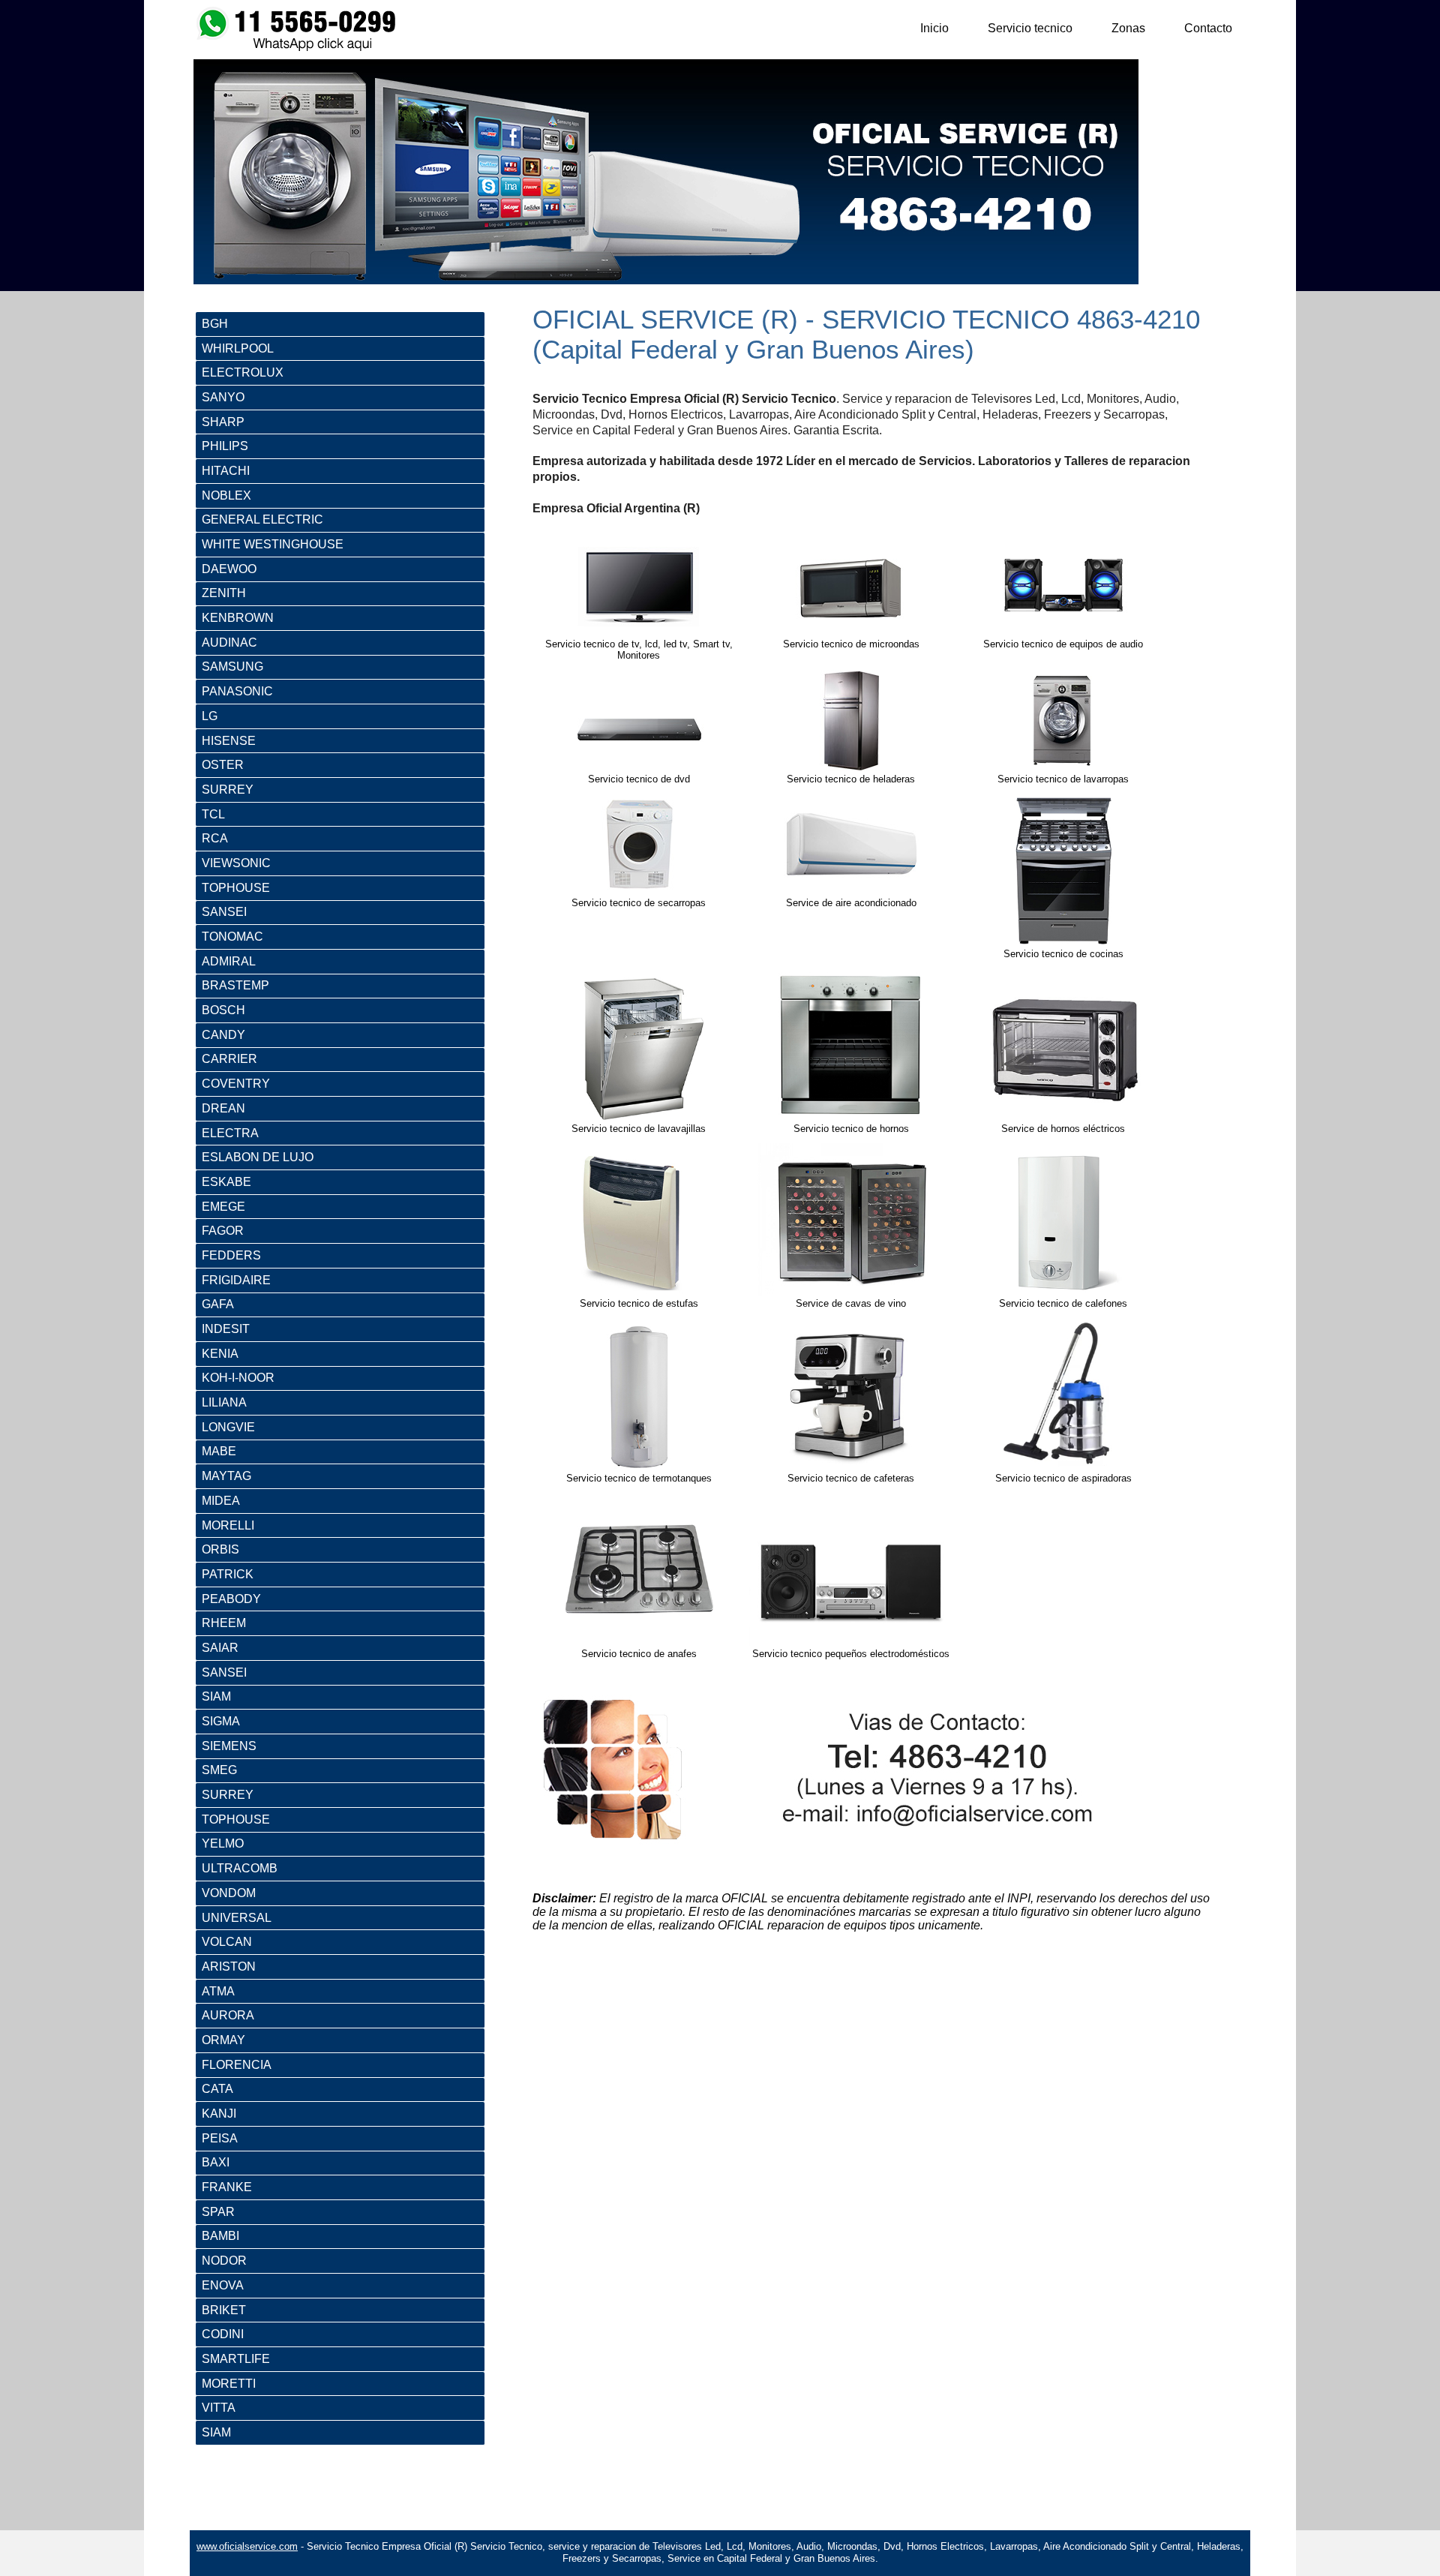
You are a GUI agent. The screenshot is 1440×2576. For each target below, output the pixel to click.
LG (210, 716)
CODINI (223, 2334)
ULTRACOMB (240, 1868)
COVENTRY (236, 1084)
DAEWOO (229, 569)
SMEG (219, 1770)
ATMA (218, 1991)
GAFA (218, 1304)
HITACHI (226, 471)
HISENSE (229, 741)
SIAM (216, 1696)
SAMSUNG (232, 667)
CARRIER (229, 1059)
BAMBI (220, 2236)
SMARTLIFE (236, 2359)
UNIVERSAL (237, 1918)
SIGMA (221, 1721)
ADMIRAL (229, 961)
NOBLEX (226, 495)
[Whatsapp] (298, 48)
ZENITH (224, 593)
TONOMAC (232, 937)
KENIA (220, 1354)
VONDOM (229, 1893)
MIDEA (221, 1501)
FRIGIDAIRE (236, 1280)
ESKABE (226, 1182)
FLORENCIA (237, 2065)
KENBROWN (238, 618)
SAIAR (220, 1648)
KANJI (219, 2114)
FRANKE (227, 2187)
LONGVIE (228, 1427)
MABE (219, 1451)
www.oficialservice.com (247, 2546)
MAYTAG (226, 1476)
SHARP (223, 422)
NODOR (224, 2261)
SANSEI (224, 912)
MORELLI (228, 1525)
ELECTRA (230, 1133)
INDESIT (226, 1329)
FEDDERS (231, 1255)
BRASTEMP (235, 985)
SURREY (228, 790)
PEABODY (231, 1599)
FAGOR (223, 1231)
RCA (215, 838)
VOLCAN (227, 1942)
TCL (213, 814)
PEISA (220, 2138)
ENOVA (223, 2285)
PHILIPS (225, 446)
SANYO (223, 397)
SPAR (218, 2212)
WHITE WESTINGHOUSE (273, 544)
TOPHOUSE (236, 888)
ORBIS (220, 1549)
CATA (217, 2089)
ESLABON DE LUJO (258, 1157)
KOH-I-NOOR (238, 1378)
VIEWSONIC (236, 863)
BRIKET (224, 2310)
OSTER (223, 765)
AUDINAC (229, 642)
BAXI (216, 2162)
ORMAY (223, 2040)
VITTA (219, 2408)
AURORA (228, 2015)
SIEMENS (229, 1746)
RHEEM (224, 1623)
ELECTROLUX (243, 372)
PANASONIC (237, 691)
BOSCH (223, 1010)
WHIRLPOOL (238, 348)
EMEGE (223, 1207)
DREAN (223, 1108)
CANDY (223, 1035)
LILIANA (224, 1402)
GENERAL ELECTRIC (262, 519)
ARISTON (229, 1967)
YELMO (223, 1843)
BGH (215, 324)
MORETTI (229, 2384)
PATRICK (228, 1574)
